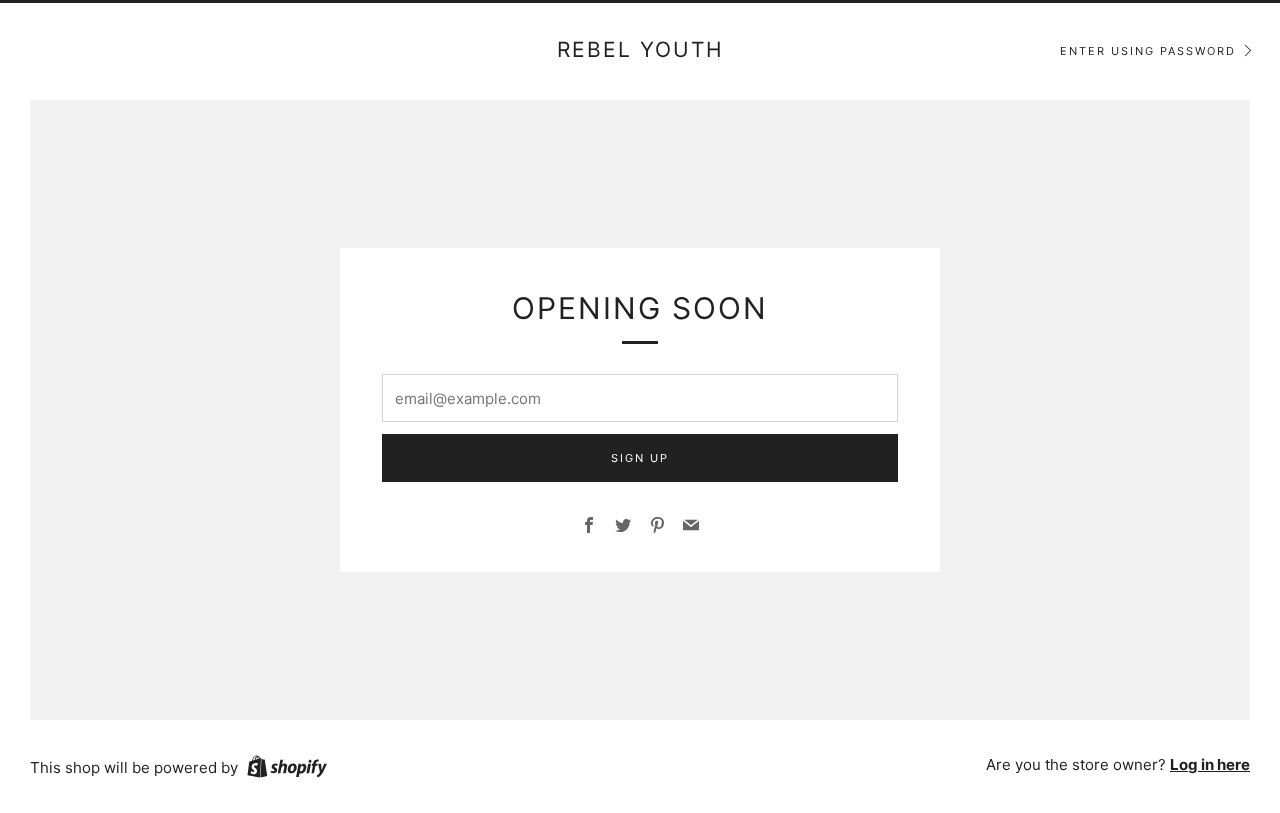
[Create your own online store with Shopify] (287, 770)
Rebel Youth (640, 49)
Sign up (640, 458)
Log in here (1210, 764)
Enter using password (1148, 51)
